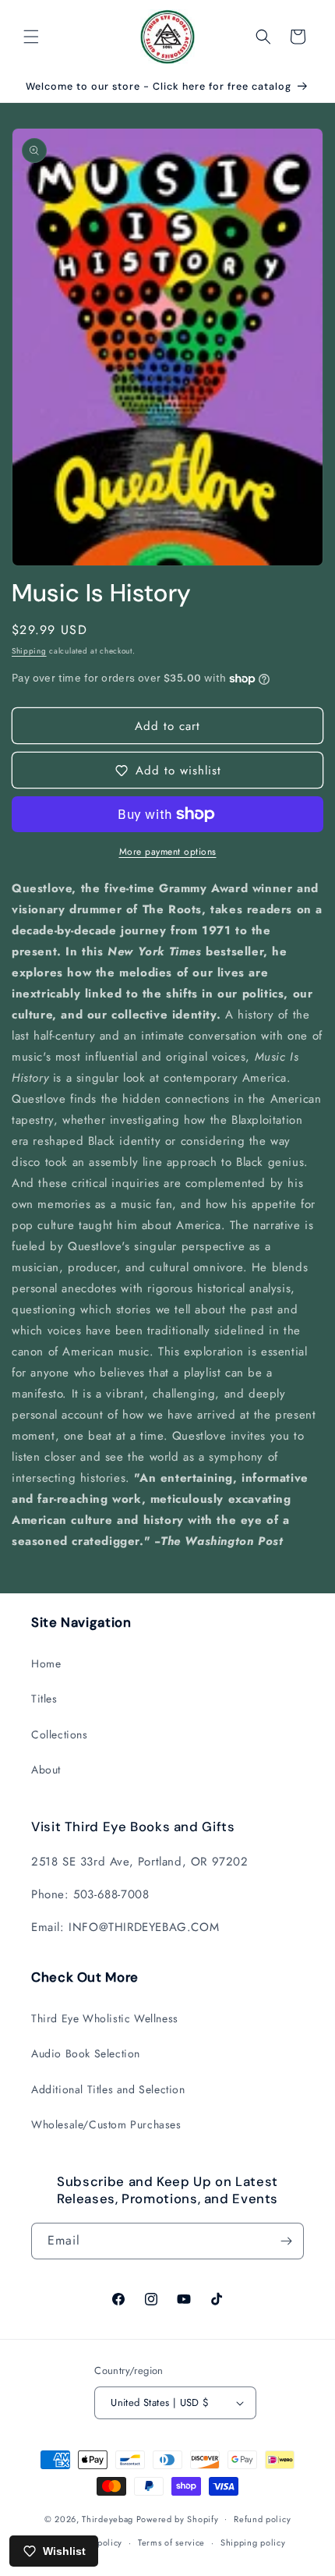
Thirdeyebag (108, 2518)
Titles (44, 1699)
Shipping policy (253, 2542)
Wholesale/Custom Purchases (106, 2124)
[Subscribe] (286, 2241)
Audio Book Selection (86, 2053)
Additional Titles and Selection (108, 2089)
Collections (60, 1734)
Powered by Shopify (178, 2518)
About (46, 1770)
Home (46, 1664)
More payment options (168, 852)
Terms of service (171, 2542)
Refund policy (262, 2519)
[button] (31, 37)
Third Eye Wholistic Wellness (105, 2018)
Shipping (29, 651)
